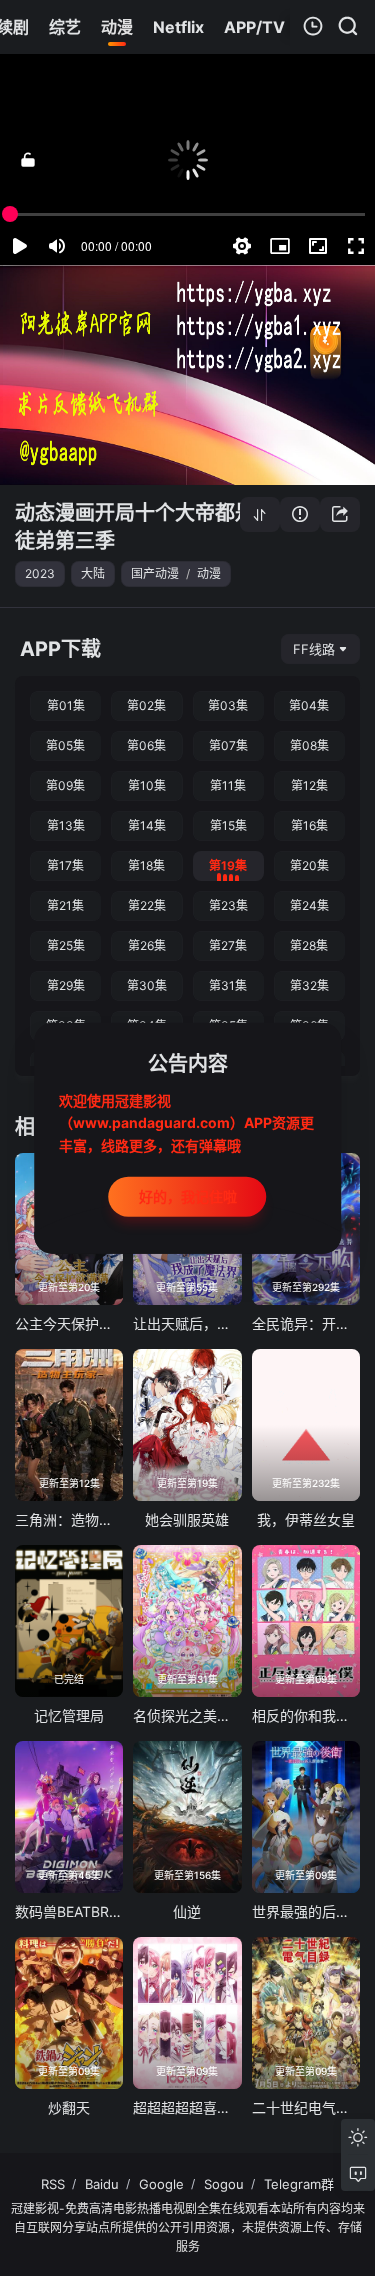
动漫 (209, 573)
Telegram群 (299, 2184)
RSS (53, 2184)
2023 (40, 573)
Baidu (102, 2184)
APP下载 (60, 649)
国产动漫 (155, 573)
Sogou (224, 2184)
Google (161, 2184)
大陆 (93, 573)
